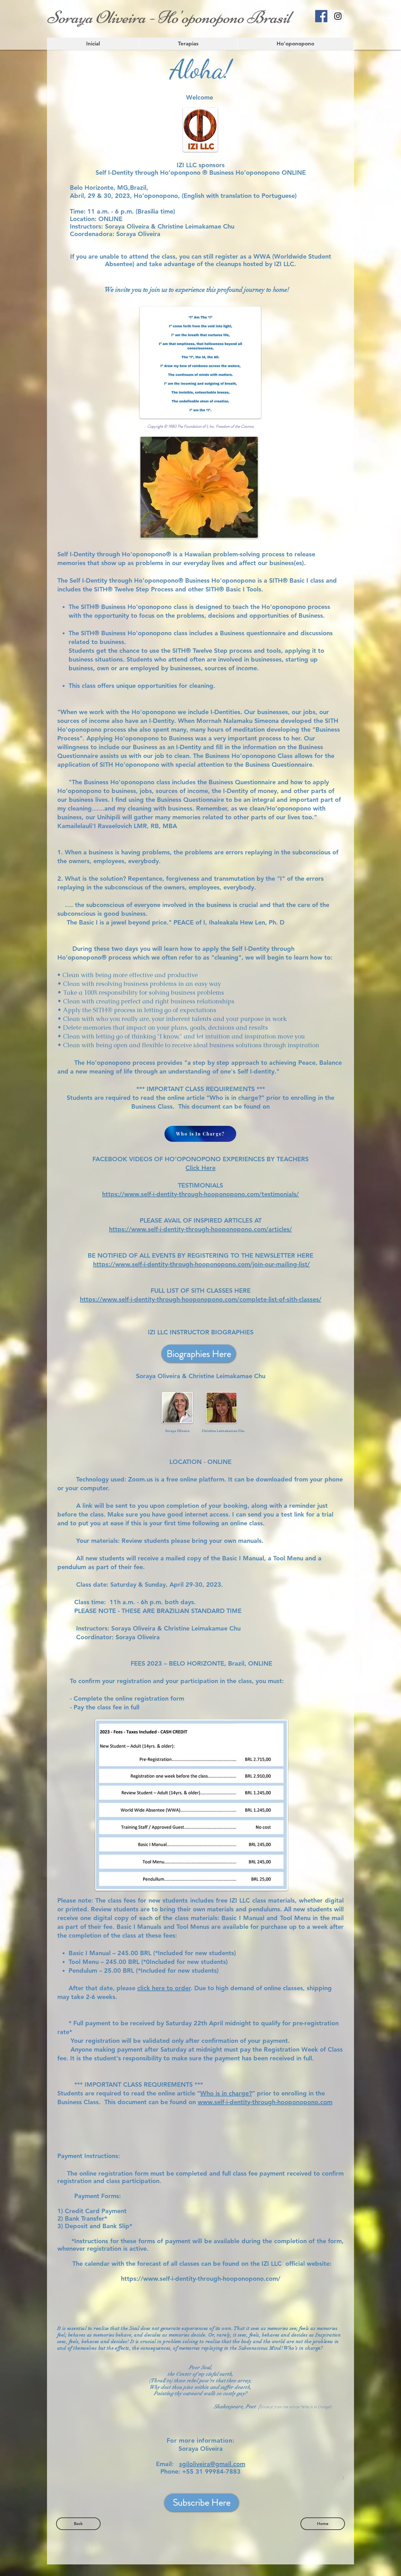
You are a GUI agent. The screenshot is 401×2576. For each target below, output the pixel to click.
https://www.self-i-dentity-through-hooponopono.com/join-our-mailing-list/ (201, 1264)
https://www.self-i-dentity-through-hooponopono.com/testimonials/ (200, 1194)
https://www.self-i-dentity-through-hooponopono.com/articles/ (200, 1229)
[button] (295, 44)
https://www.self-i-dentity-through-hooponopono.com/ (201, 2279)
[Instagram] (338, 16)
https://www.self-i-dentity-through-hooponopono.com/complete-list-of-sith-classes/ (201, 1299)
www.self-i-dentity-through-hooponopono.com (265, 2102)
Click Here (200, 1168)
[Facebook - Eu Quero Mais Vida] (321, 16)
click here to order (164, 1988)
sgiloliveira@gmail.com (212, 2464)
